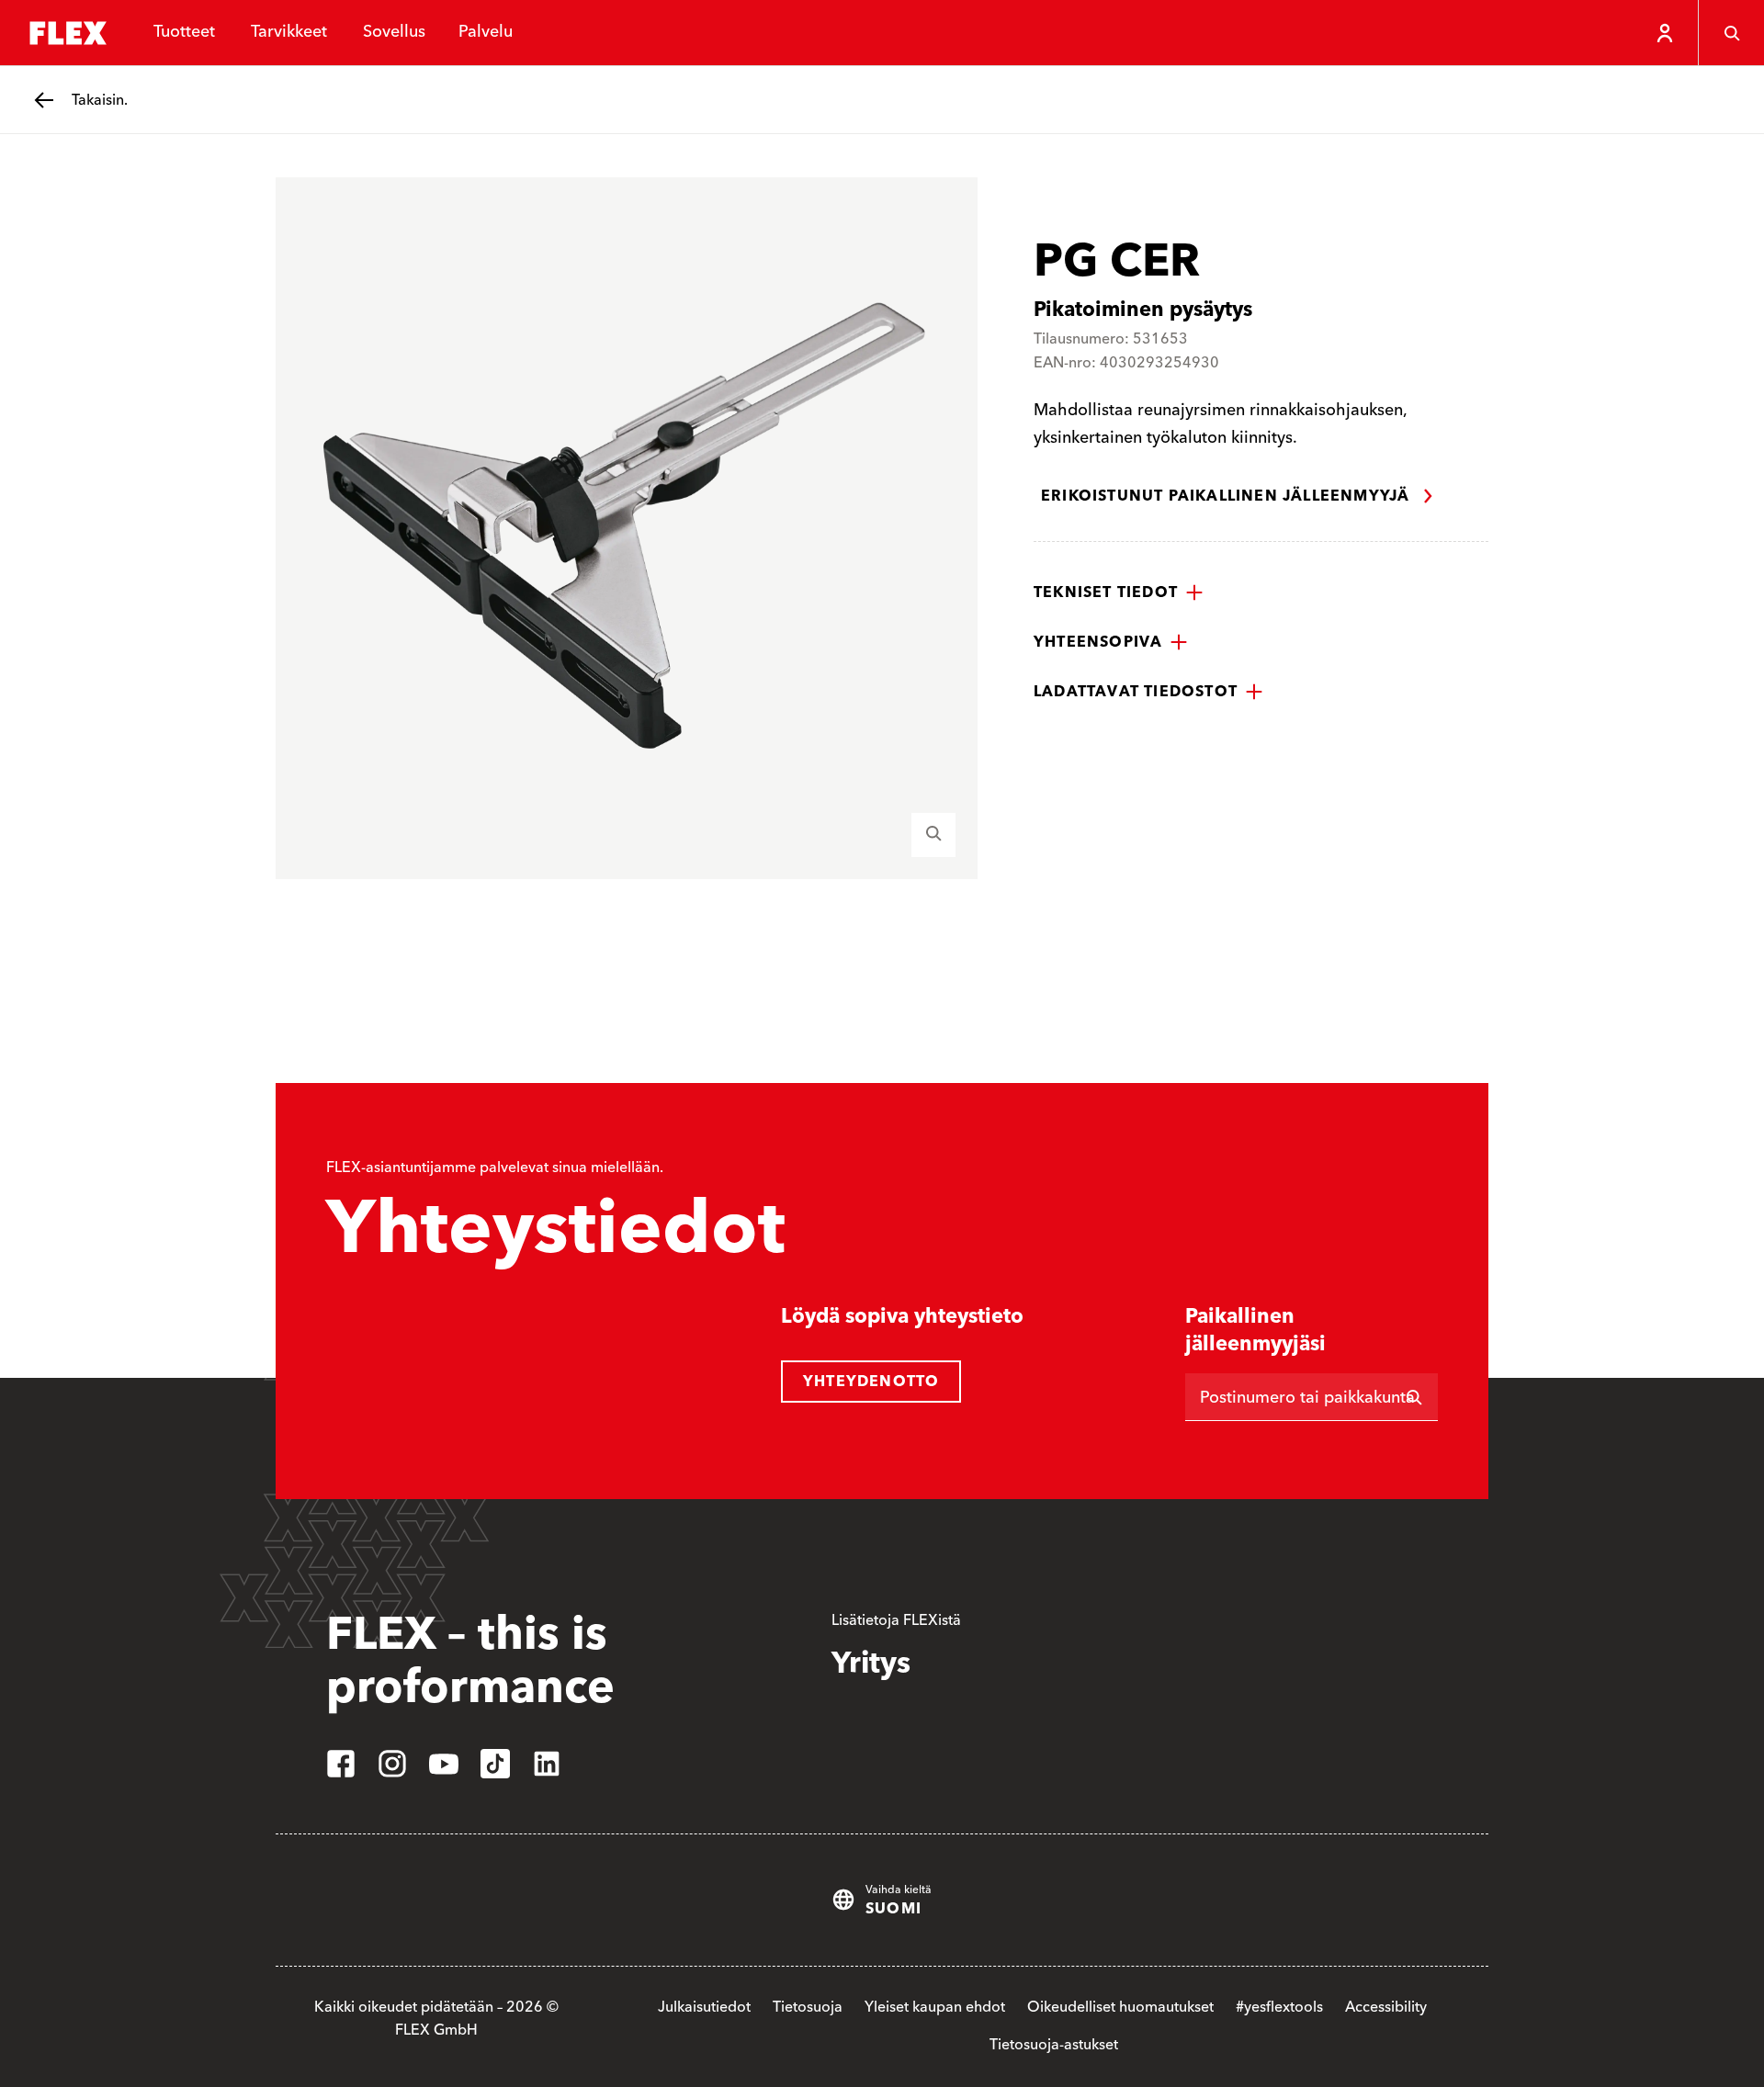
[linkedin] (547, 1764)
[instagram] (392, 1764)
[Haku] (1731, 33)
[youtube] (444, 1764)
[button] (1119, 592)
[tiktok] (495, 1764)
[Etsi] (1414, 1397)
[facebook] (341, 1764)
